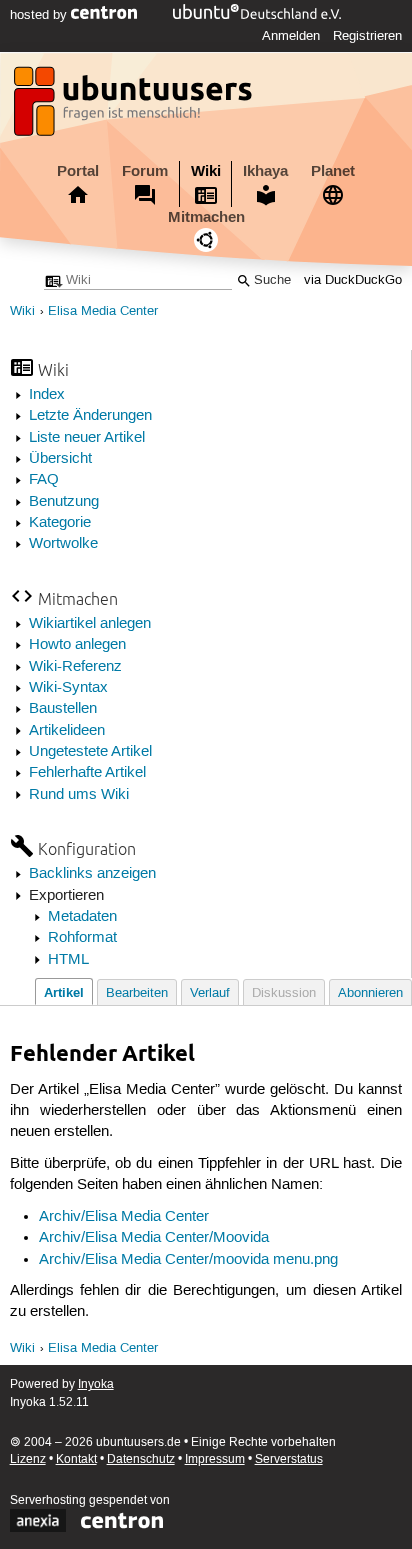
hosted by (40, 15)
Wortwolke (63, 544)
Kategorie (60, 523)
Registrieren (367, 36)
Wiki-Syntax (68, 688)
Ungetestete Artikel (90, 752)
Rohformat (82, 938)
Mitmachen (206, 217)
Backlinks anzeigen (92, 874)
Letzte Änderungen (90, 416)
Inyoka (96, 1384)
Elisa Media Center (103, 311)
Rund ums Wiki (79, 795)
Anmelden (291, 36)
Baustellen (63, 709)
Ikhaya (265, 171)
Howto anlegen (77, 645)
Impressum (215, 1459)
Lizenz (28, 1459)
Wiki (206, 171)
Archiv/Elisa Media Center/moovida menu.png (188, 1260)
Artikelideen (67, 731)
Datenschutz (141, 1459)
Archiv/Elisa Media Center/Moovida (154, 1238)
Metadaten (82, 917)
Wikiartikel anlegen (90, 624)
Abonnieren (370, 993)
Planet (333, 171)
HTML (68, 960)
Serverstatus (289, 1459)
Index (47, 395)
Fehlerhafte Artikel (87, 773)
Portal (78, 171)
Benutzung (64, 502)
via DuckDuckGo (353, 280)
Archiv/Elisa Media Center (124, 1217)
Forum (145, 171)
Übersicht (60, 459)
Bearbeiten (137, 993)
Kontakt (76, 1459)
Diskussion (284, 993)
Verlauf (210, 993)
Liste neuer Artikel (87, 438)
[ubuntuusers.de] (135, 107)
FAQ (44, 480)
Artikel (64, 992)
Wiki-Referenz (75, 667)
